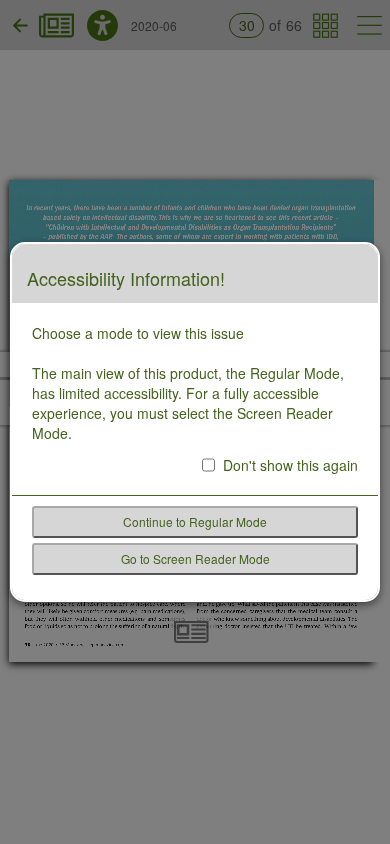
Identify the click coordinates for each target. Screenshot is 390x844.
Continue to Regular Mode (195, 521)
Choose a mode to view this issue (138, 333)
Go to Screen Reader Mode (195, 558)
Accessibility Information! (126, 279)
